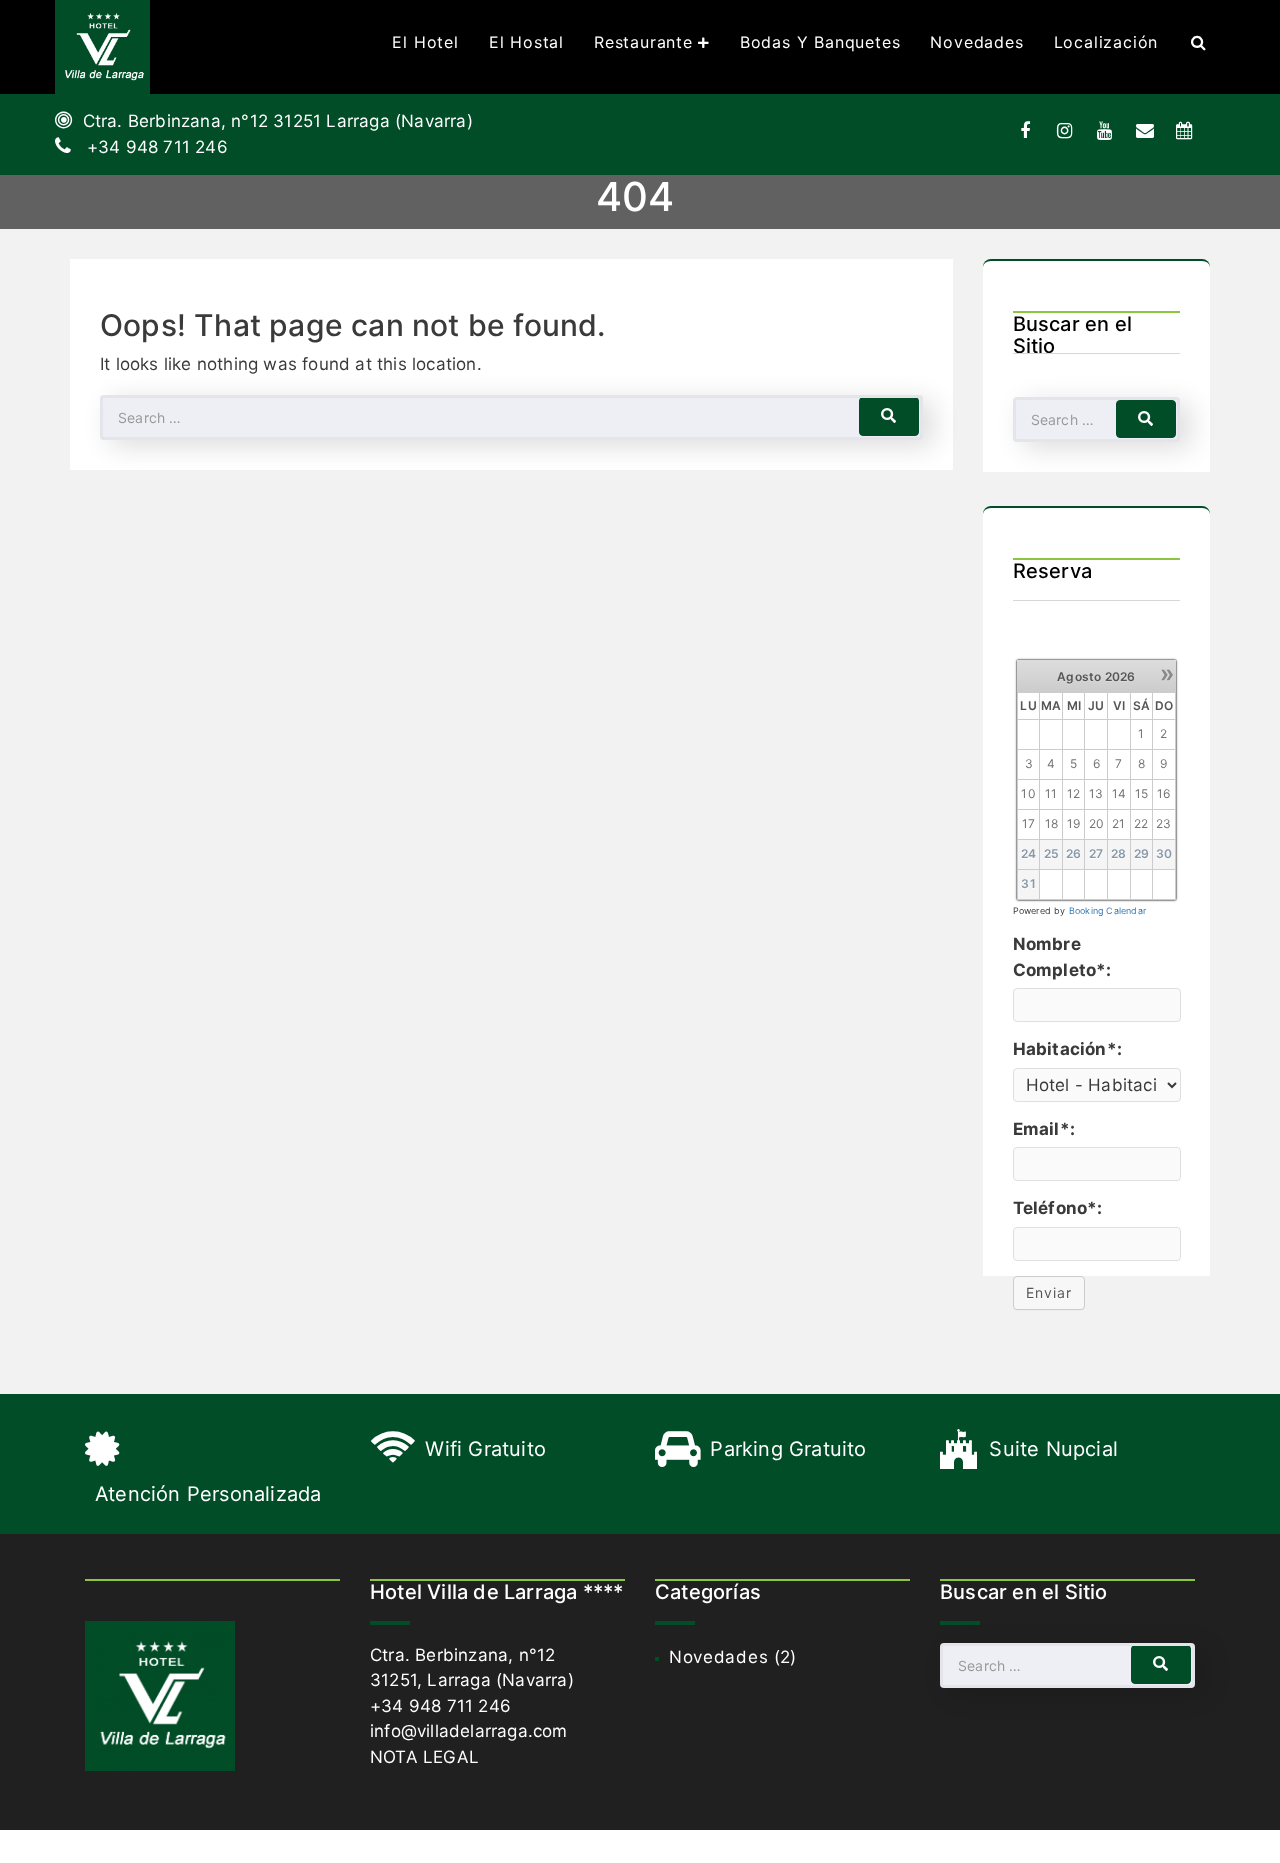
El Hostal (526, 42)
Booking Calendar (1107, 910)
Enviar (1049, 1292)
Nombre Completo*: (1062, 957)
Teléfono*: (1058, 1208)
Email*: (1044, 1129)
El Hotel (425, 42)
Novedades (976, 42)
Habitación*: (1067, 1049)
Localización (1106, 42)
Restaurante (643, 42)
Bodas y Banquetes (820, 42)
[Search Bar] (1199, 42)
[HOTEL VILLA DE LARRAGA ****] (102, 47)
